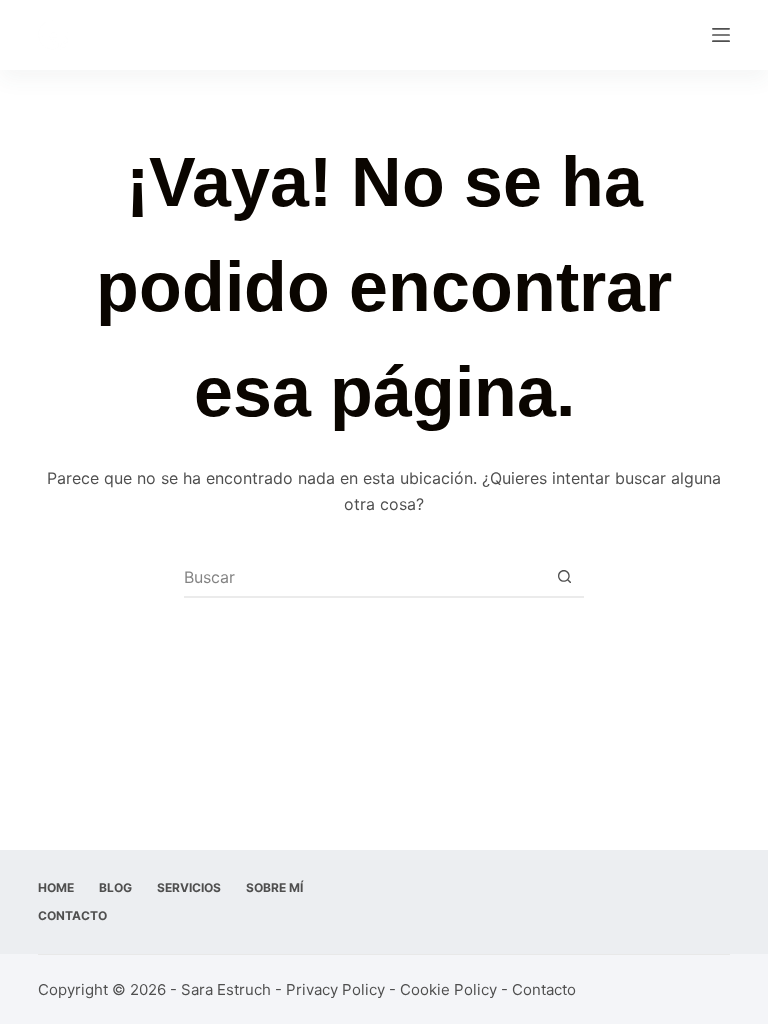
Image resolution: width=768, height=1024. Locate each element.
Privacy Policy (335, 989)
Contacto (72, 915)
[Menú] (721, 35)
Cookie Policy (448, 989)
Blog (115, 887)
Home (56, 887)
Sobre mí (274, 887)
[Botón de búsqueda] (564, 577)
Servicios (189, 887)
